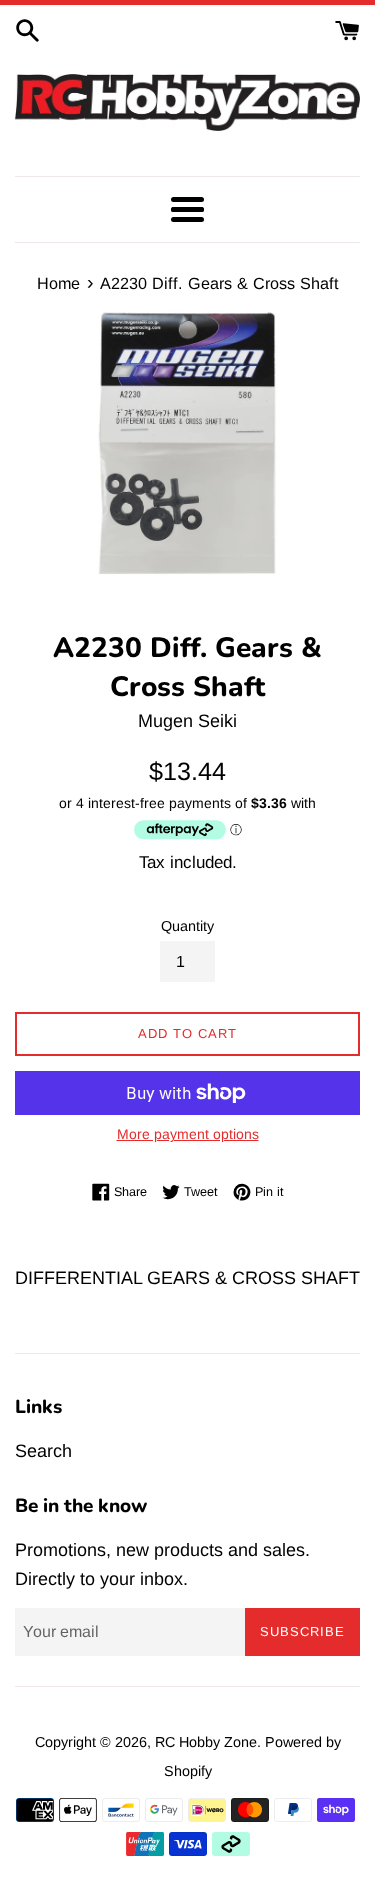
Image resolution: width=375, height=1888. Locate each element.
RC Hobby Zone (206, 1742)
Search (43, 1451)
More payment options (188, 1134)
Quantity (187, 926)
